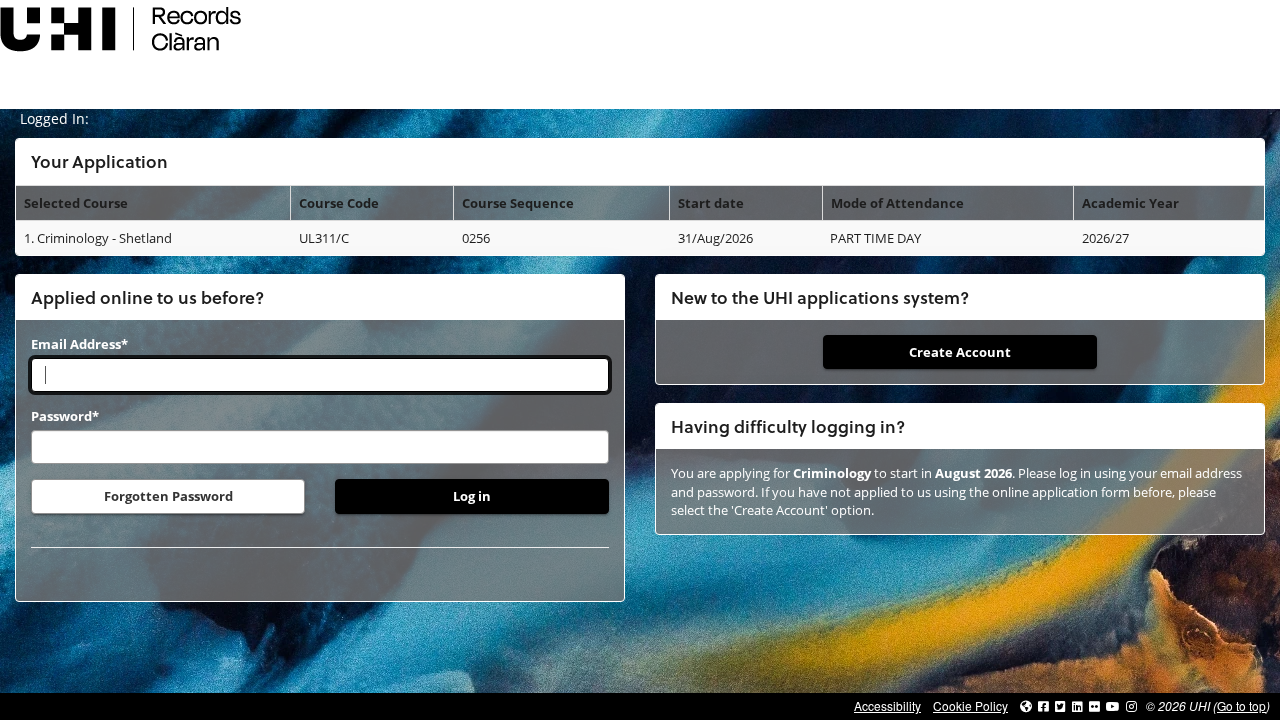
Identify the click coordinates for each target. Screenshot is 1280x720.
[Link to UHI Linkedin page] (1077, 705)
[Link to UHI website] (1026, 705)
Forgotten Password (168, 496)
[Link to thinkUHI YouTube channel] (1113, 705)
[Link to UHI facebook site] (1043, 705)
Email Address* (79, 344)
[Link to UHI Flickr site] (1094, 705)
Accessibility (887, 705)
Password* (65, 416)
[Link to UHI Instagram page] (1131, 705)
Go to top (1241, 705)
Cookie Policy (970, 705)
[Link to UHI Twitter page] (1060, 705)
